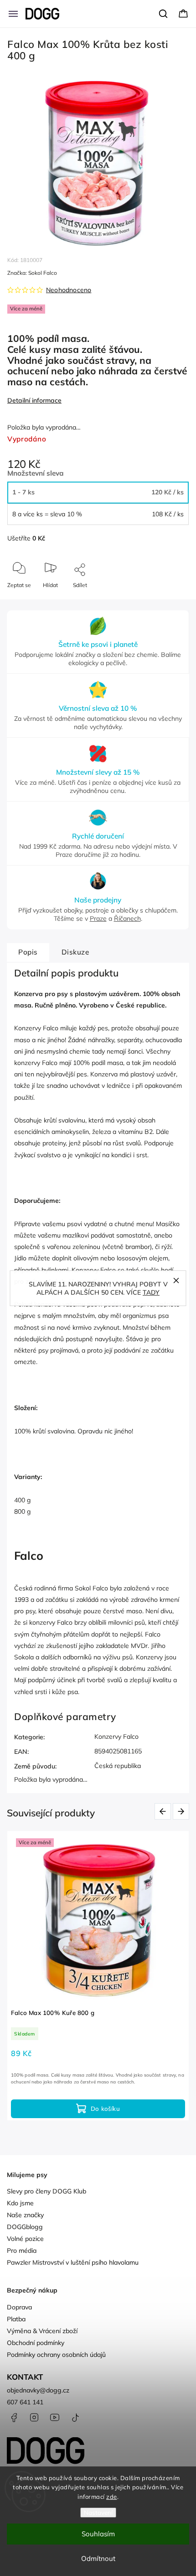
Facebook (14, 2418)
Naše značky (25, 2215)
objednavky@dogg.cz (38, 2390)
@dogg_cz (75, 2418)
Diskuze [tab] (75, 952)
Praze (98, 918)
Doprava (19, 2307)
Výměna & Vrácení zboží (42, 2331)
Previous (164, 1811)
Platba (16, 2319)
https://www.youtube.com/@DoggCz (55, 2418)
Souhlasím (98, 2534)
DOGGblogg (25, 2227)
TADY (151, 1292)
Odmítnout (98, 2558)
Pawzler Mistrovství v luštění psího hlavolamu (73, 2262)
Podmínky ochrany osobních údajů (56, 2355)
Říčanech (127, 918)
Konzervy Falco (116, 1737)
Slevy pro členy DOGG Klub (46, 2191)
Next (183, 1811)
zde (112, 2497)
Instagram (34, 2418)
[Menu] (13, 14)
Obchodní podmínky (36, 2343)
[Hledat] (164, 14)
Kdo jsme (20, 2203)
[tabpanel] (98, 1976)
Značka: (32, 273)
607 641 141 (25, 2402)
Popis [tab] (28, 952)
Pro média (22, 2251)
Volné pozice (25, 2239)
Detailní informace (34, 400)
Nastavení (98, 2513)
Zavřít (174, 600)
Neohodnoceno (69, 290)
